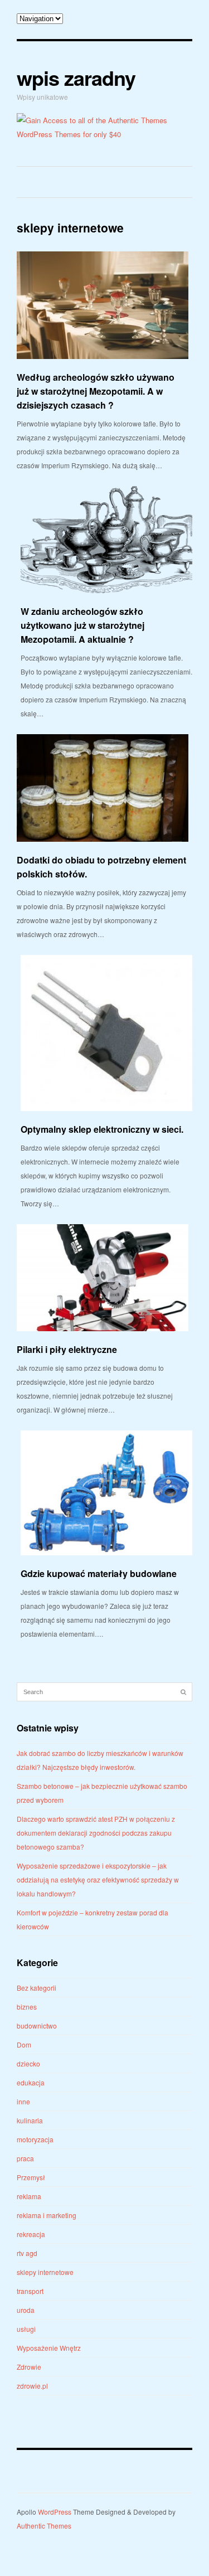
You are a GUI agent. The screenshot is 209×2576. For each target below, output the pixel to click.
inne (23, 2101)
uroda (26, 2310)
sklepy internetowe (45, 2272)
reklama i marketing (47, 2215)
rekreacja (31, 2234)
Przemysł (31, 2177)
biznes (27, 2007)
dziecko (28, 2063)
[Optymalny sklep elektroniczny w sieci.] (106, 1033)
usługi (26, 2329)
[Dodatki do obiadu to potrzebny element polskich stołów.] (103, 788)
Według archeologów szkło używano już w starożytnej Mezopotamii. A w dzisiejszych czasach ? (96, 391)
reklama (29, 2196)
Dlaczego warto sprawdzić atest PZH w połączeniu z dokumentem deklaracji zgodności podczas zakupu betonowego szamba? (96, 1833)
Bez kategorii (37, 1988)
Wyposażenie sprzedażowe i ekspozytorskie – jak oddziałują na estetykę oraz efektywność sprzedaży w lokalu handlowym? (98, 1879)
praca (25, 2158)
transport (30, 2291)
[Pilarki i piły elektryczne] (103, 1278)
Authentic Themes (44, 2526)
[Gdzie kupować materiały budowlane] (106, 1493)
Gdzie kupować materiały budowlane (99, 1573)
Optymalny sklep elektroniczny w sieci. (102, 1129)
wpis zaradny (76, 77)
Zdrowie (29, 2367)
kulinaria (30, 2120)
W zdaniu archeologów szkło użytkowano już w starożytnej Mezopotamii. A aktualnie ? (82, 625)
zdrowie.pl (32, 2386)
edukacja (31, 2082)
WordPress (55, 2512)
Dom (24, 2044)
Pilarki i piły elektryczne (67, 1349)
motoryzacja (35, 2139)
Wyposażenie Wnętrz (49, 2348)
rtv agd (27, 2253)
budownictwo (37, 2026)
